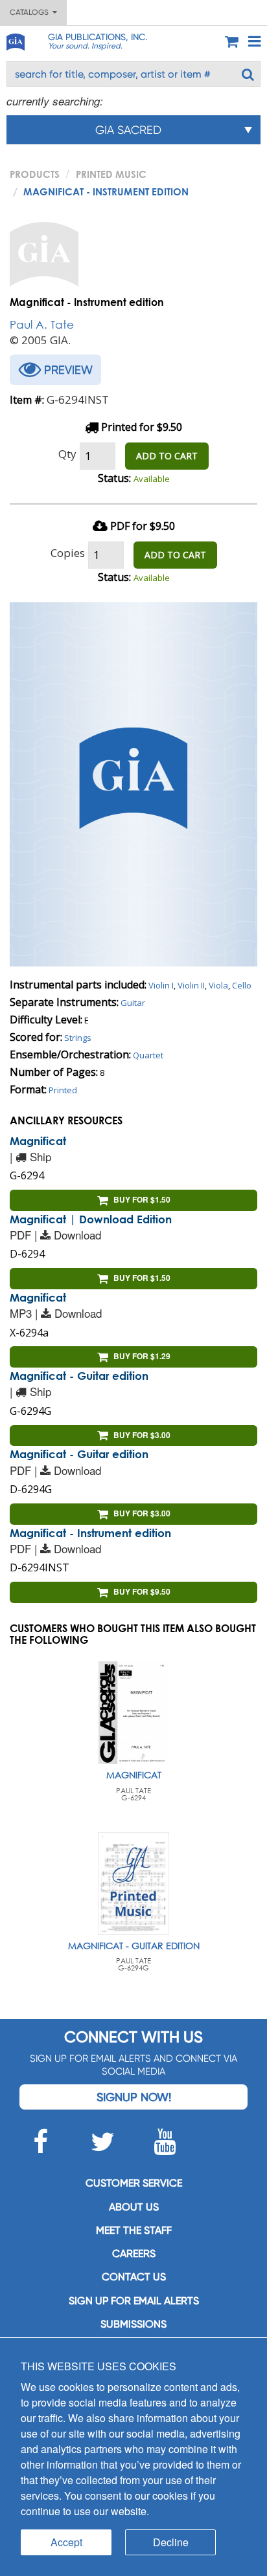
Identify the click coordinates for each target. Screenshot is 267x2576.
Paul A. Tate (42, 324)
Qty (67, 454)
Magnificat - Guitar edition (79, 1376)
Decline (171, 2542)
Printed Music (111, 174)
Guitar (133, 1003)
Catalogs (31, 12)
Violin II (191, 985)
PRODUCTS (35, 174)
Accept (66, 2542)
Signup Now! (134, 2097)
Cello (242, 985)
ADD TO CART (167, 456)
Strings (78, 1038)
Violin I (161, 985)
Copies (68, 553)
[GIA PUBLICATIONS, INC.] (15, 40)
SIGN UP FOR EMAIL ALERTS (134, 2301)
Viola (218, 985)
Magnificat (38, 1141)
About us (134, 2207)
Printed (63, 1090)
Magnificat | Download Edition (91, 1219)
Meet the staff (134, 2230)
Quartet (148, 1055)
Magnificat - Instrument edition (90, 1533)
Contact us (134, 2277)
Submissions (133, 2324)
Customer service (134, 2183)
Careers (134, 2254)
